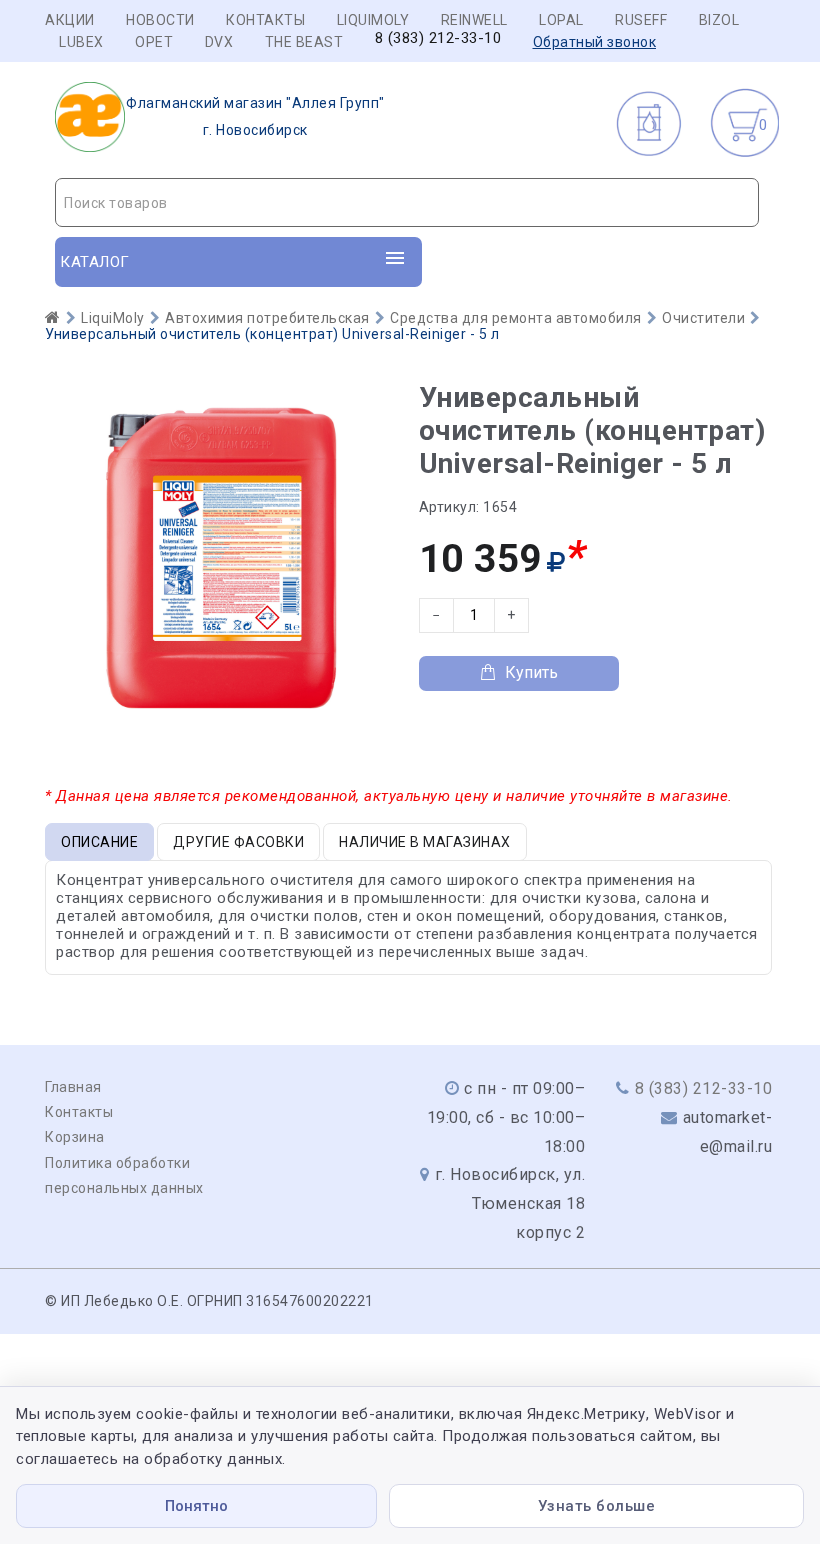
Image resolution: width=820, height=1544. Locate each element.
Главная (73, 1087)
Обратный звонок (595, 42)
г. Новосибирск (255, 116)
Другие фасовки (238, 842)
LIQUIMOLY (373, 20)
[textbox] (407, 203)
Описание (99, 842)
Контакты (265, 20)
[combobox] (407, 202)
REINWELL (474, 20)
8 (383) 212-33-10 (438, 38)
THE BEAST (304, 42)
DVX (219, 42)
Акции (70, 20)
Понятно (196, 1506)
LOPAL (561, 20)
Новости (160, 20)
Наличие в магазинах (425, 842)
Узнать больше (597, 1506)
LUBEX (81, 42)
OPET (154, 42)
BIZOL (719, 20)
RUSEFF (641, 20)
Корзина (75, 1137)
